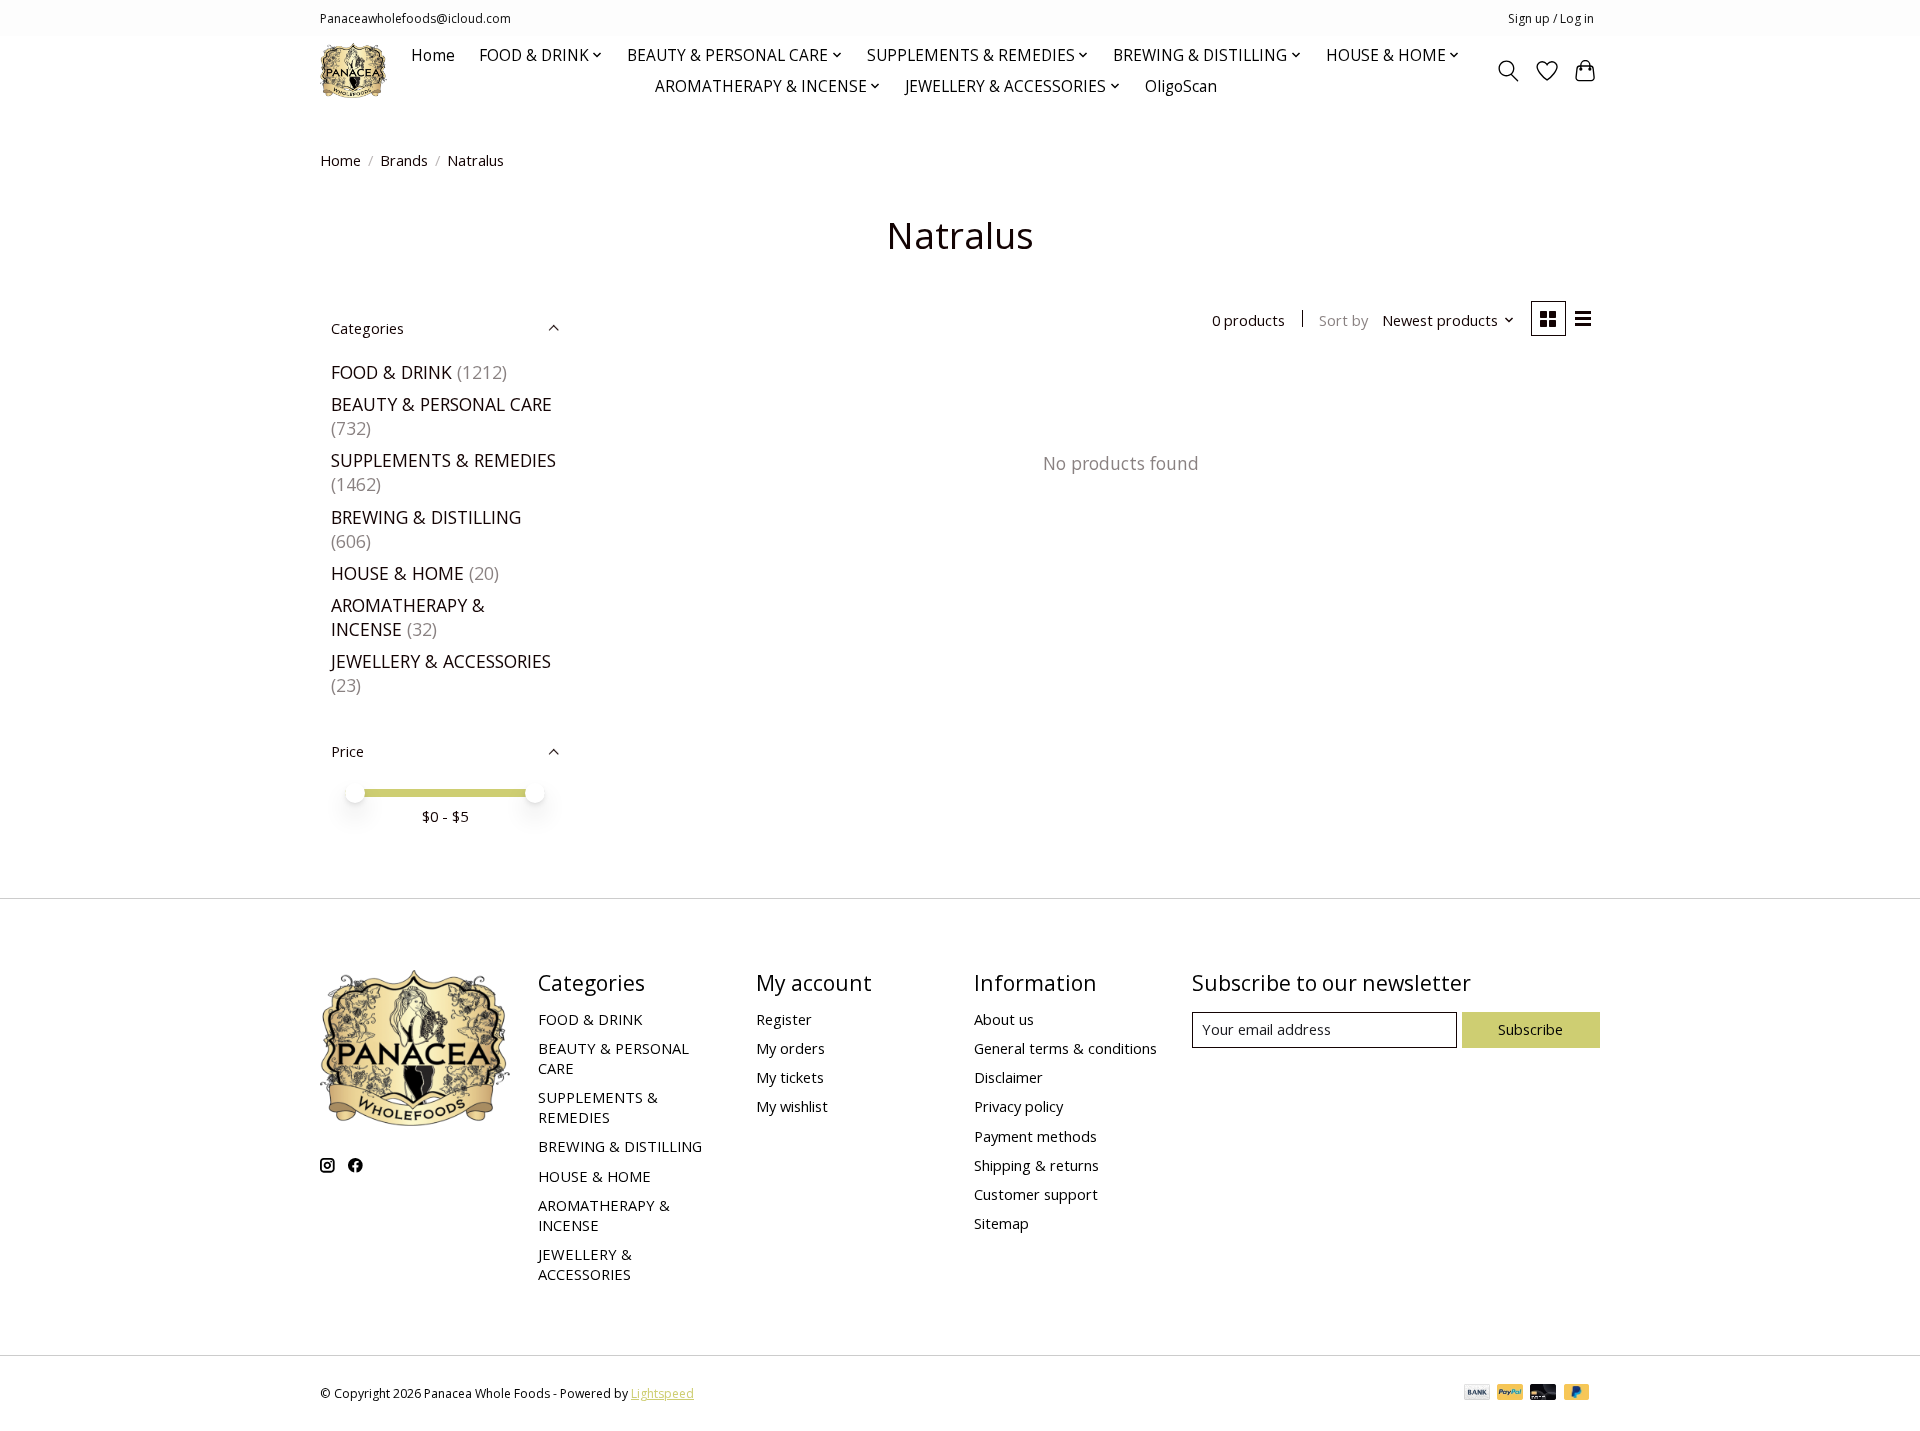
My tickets (790, 1077)
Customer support (1036, 1194)
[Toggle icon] (1508, 71)
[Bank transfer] (1477, 1394)
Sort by (1343, 320)
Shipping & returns (1036, 1165)
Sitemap (1001, 1223)
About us (1004, 1019)
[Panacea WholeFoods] (353, 70)
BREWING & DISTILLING (426, 517)
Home (433, 55)
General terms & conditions (1065, 1048)
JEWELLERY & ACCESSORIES (441, 661)
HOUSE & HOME (397, 573)
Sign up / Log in (1551, 18)
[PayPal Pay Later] (1577, 1394)
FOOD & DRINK (391, 372)
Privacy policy (1018, 1106)
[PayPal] (1510, 1394)
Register (784, 1019)
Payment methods (1035, 1136)
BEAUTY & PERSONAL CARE (441, 404)
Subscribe (1530, 1029)
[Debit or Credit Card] (1543, 1394)
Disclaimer (1008, 1077)
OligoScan (1181, 86)
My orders (790, 1048)
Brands (404, 160)
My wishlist (792, 1106)
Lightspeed (662, 1393)
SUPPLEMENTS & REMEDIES (443, 460)
